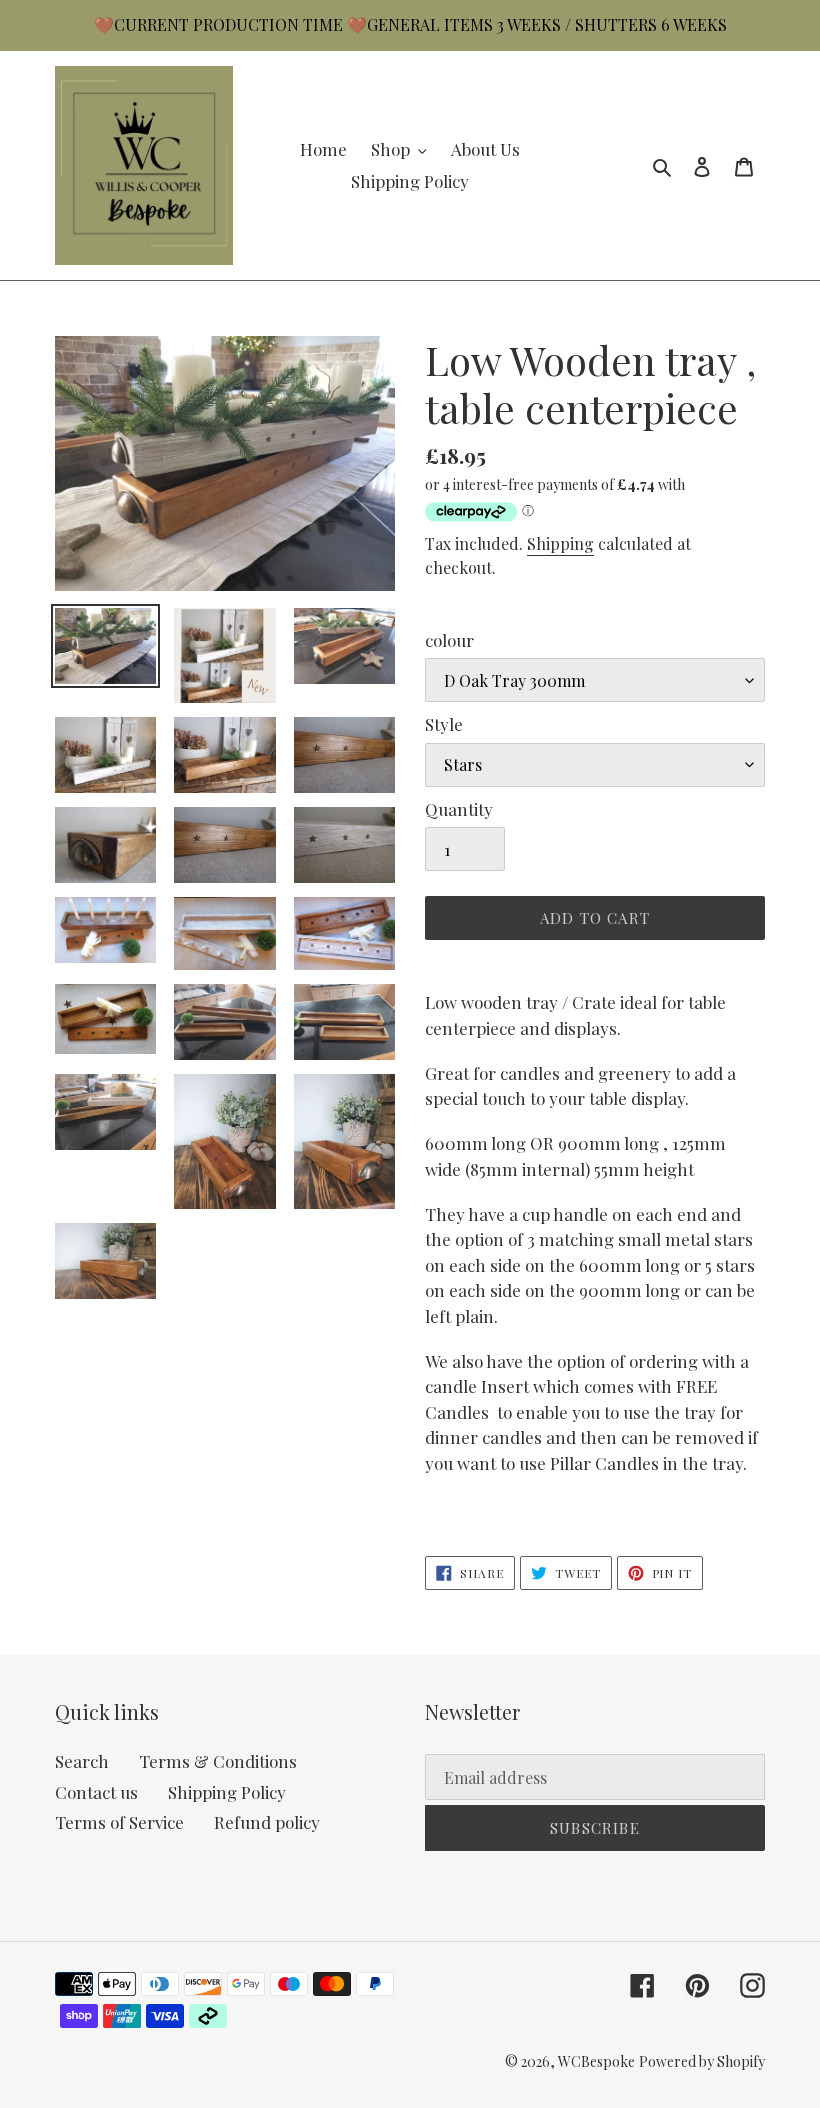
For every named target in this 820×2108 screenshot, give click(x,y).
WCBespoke (596, 2061)
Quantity (459, 809)
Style (444, 724)
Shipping (560, 543)
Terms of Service (119, 1822)
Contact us (96, 1792)
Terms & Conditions (218, 1761)
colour (449, 640)
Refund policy (267, 1822)
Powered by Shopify (702, 2061)
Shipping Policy (227, 1792)
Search (82, 1761)
